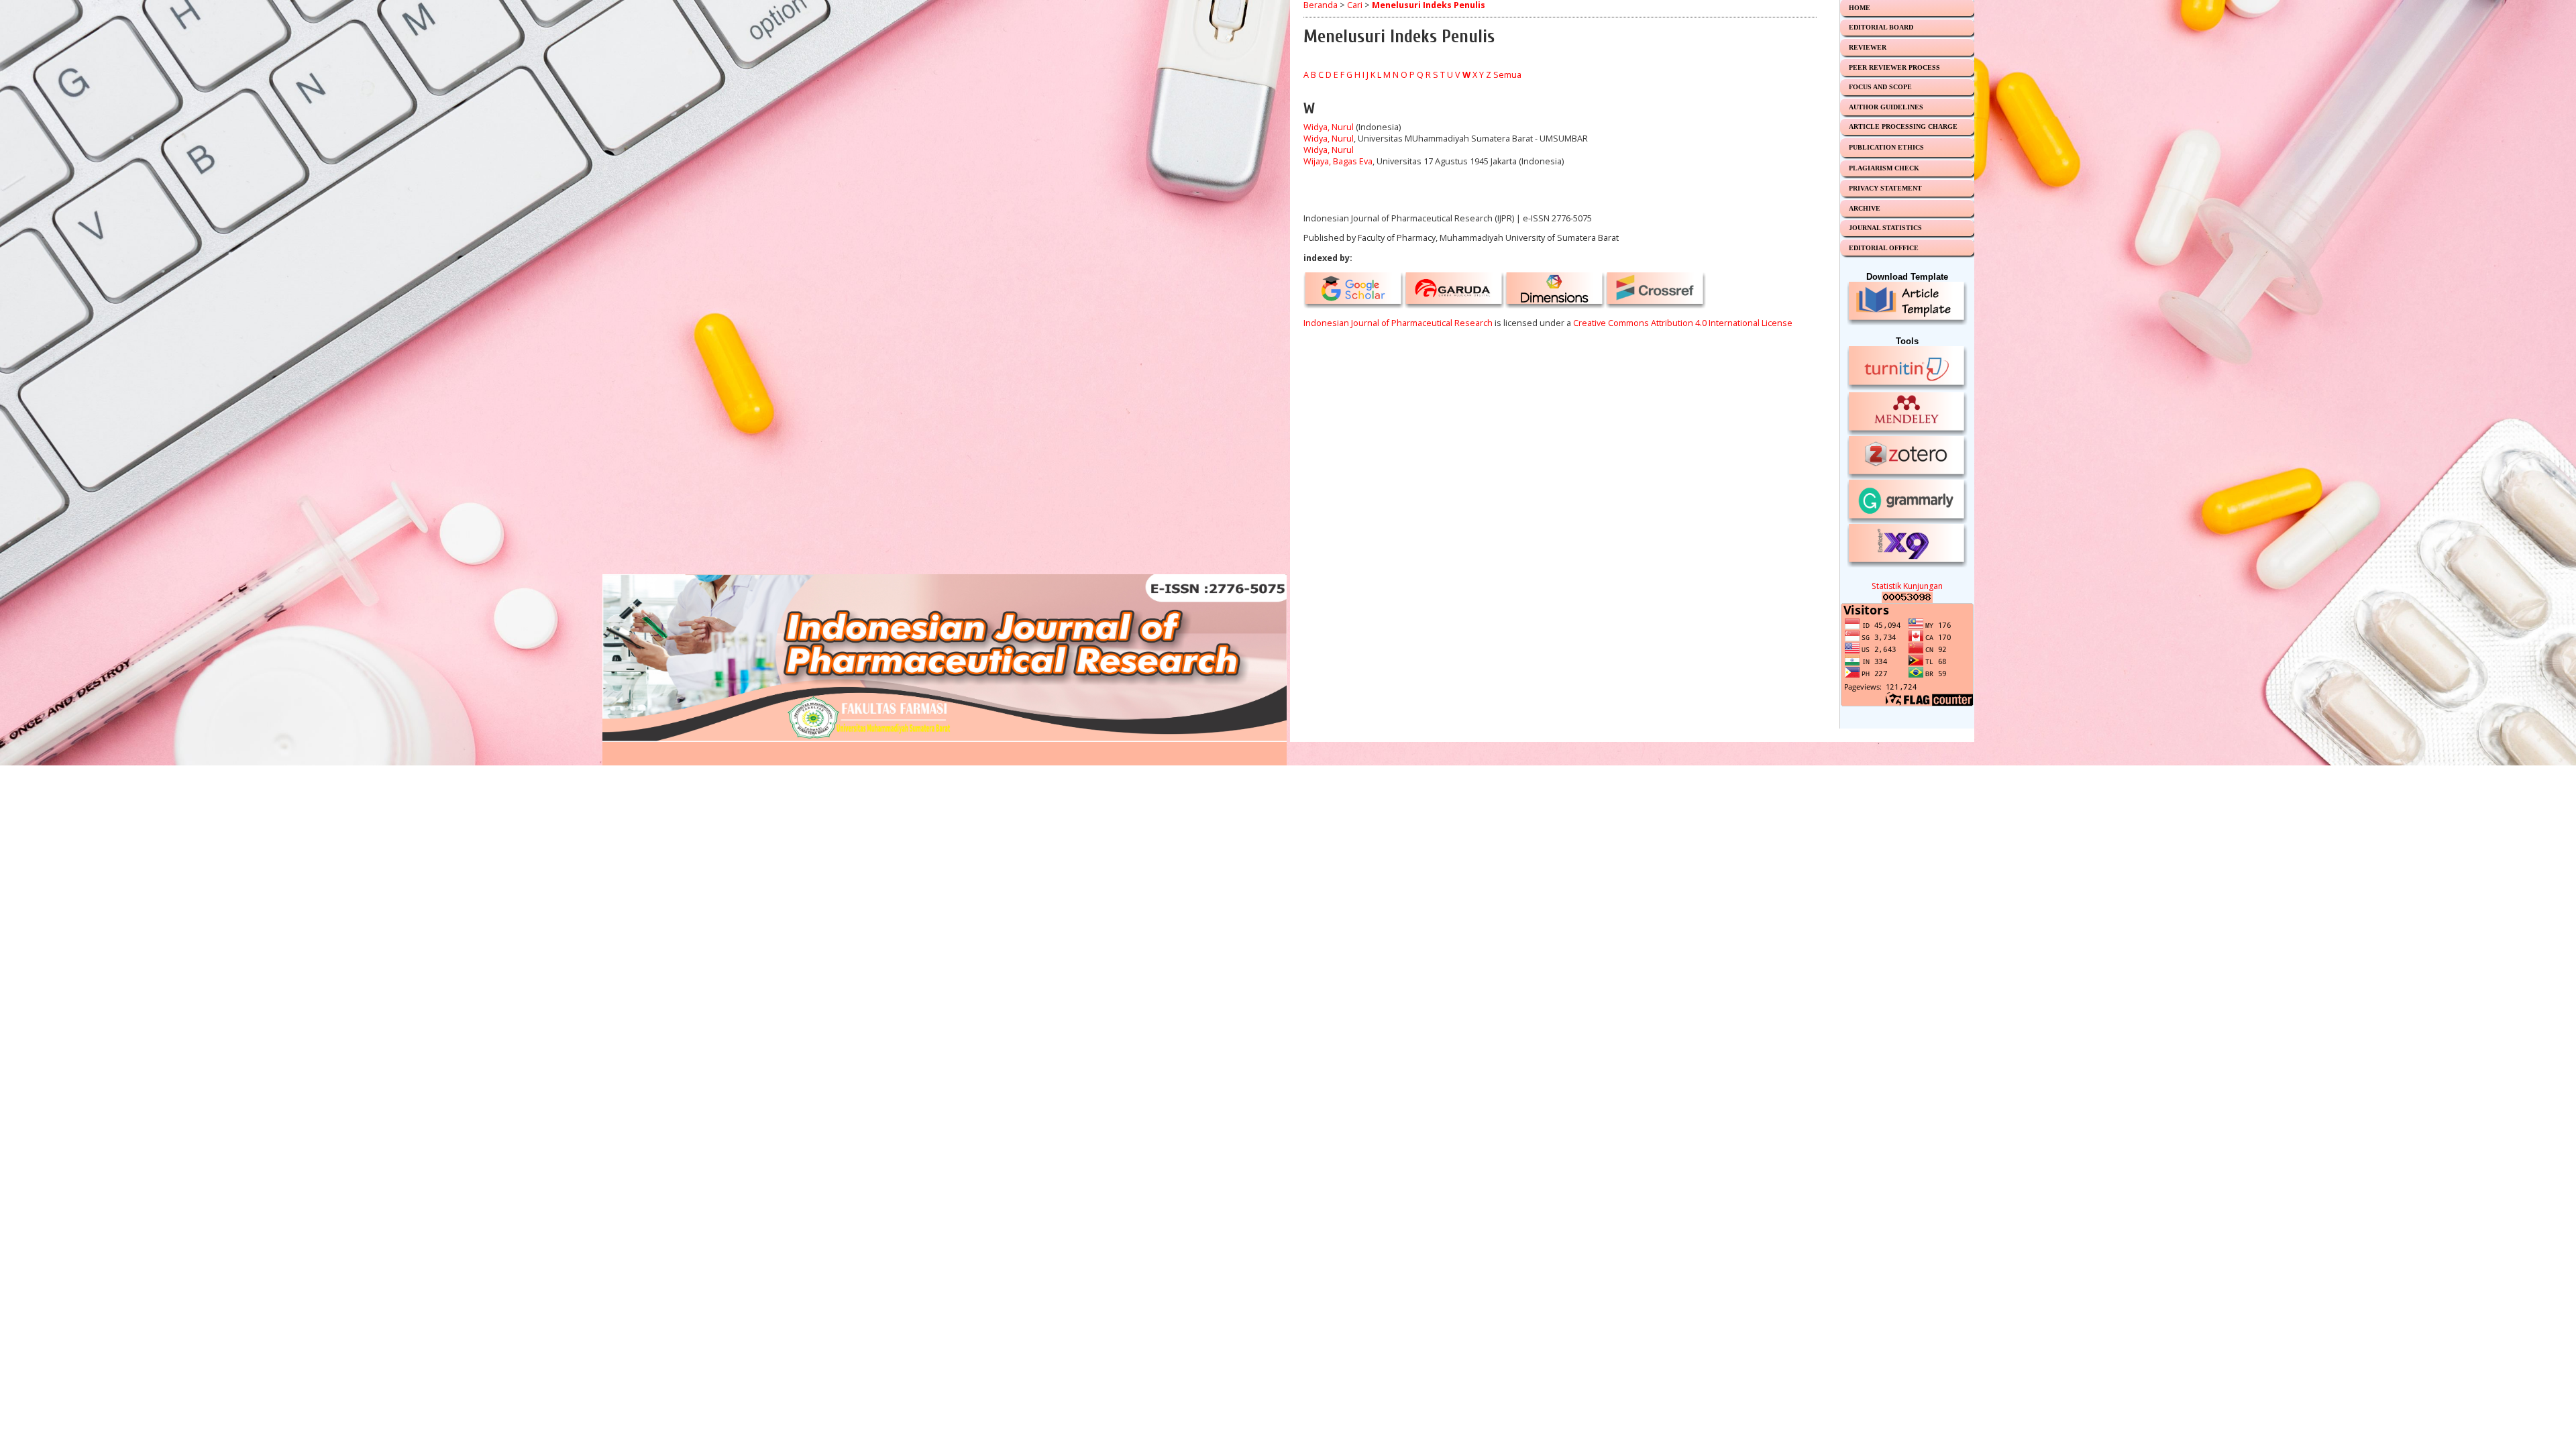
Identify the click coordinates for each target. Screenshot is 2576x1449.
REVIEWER (1868, 47)
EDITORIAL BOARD (1881, 27)
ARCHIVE (1865, 208)
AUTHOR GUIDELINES (1886, 107)
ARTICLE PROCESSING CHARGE (1903, 126)
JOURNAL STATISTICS (1885, 228)
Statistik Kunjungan (1907, 586)
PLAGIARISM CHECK (1884, 168)
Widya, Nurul (1329, 127)
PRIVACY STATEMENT (1885, 188)
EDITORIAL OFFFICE (1884, 248)
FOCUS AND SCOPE (1880, 87)
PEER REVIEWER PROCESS (1894, 67)
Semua (1507, 75)
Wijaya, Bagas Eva (1338, 161)
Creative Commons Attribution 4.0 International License (1683, 323)
